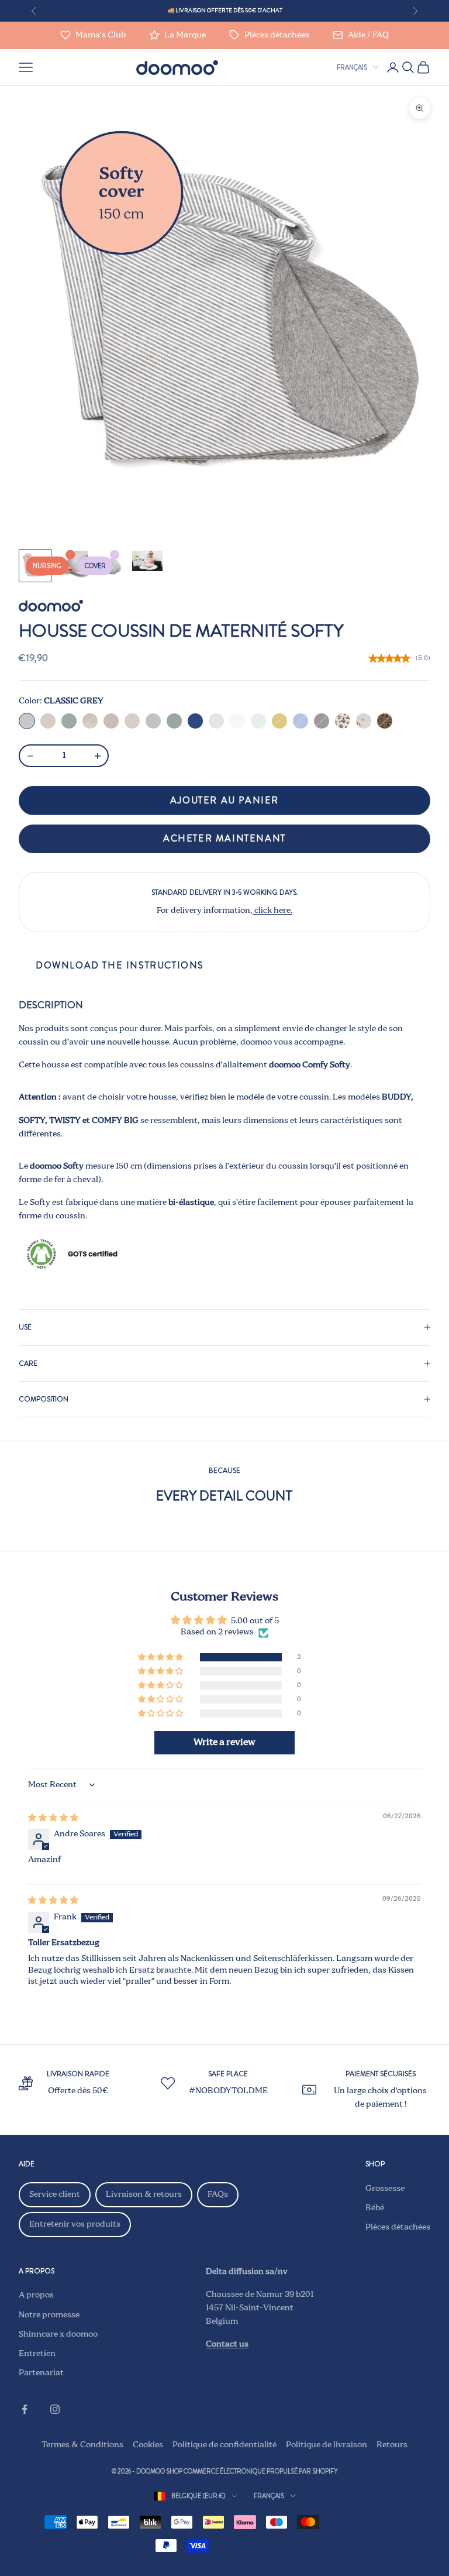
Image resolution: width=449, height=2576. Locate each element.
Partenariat (41, 2373)
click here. (272, 911)
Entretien (37, 2354)
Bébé (375, 2208)
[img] (53, 1818)
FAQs (218, 2194)
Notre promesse (49, 2315)
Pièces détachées (398, 2227)
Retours (392, 2445)
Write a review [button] (224, 1743)
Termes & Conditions (82, 2445)
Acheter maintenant (224, 838)
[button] (161, 1658)
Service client (55, 2194)
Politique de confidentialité (224, 2445)
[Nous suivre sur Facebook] (25, 2409)
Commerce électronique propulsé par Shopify (261, 2471)
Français (352, 67)
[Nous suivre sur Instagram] (55, 2409)
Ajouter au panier (224, 800)
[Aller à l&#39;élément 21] (147, 561)
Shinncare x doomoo (58, 2334)
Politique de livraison (327, 2445)
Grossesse (385, 2189)
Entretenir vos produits (75, 2224)
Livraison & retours (144, 2194)
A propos (36, 2295)
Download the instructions (120, 965)
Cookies (148, 2445)
